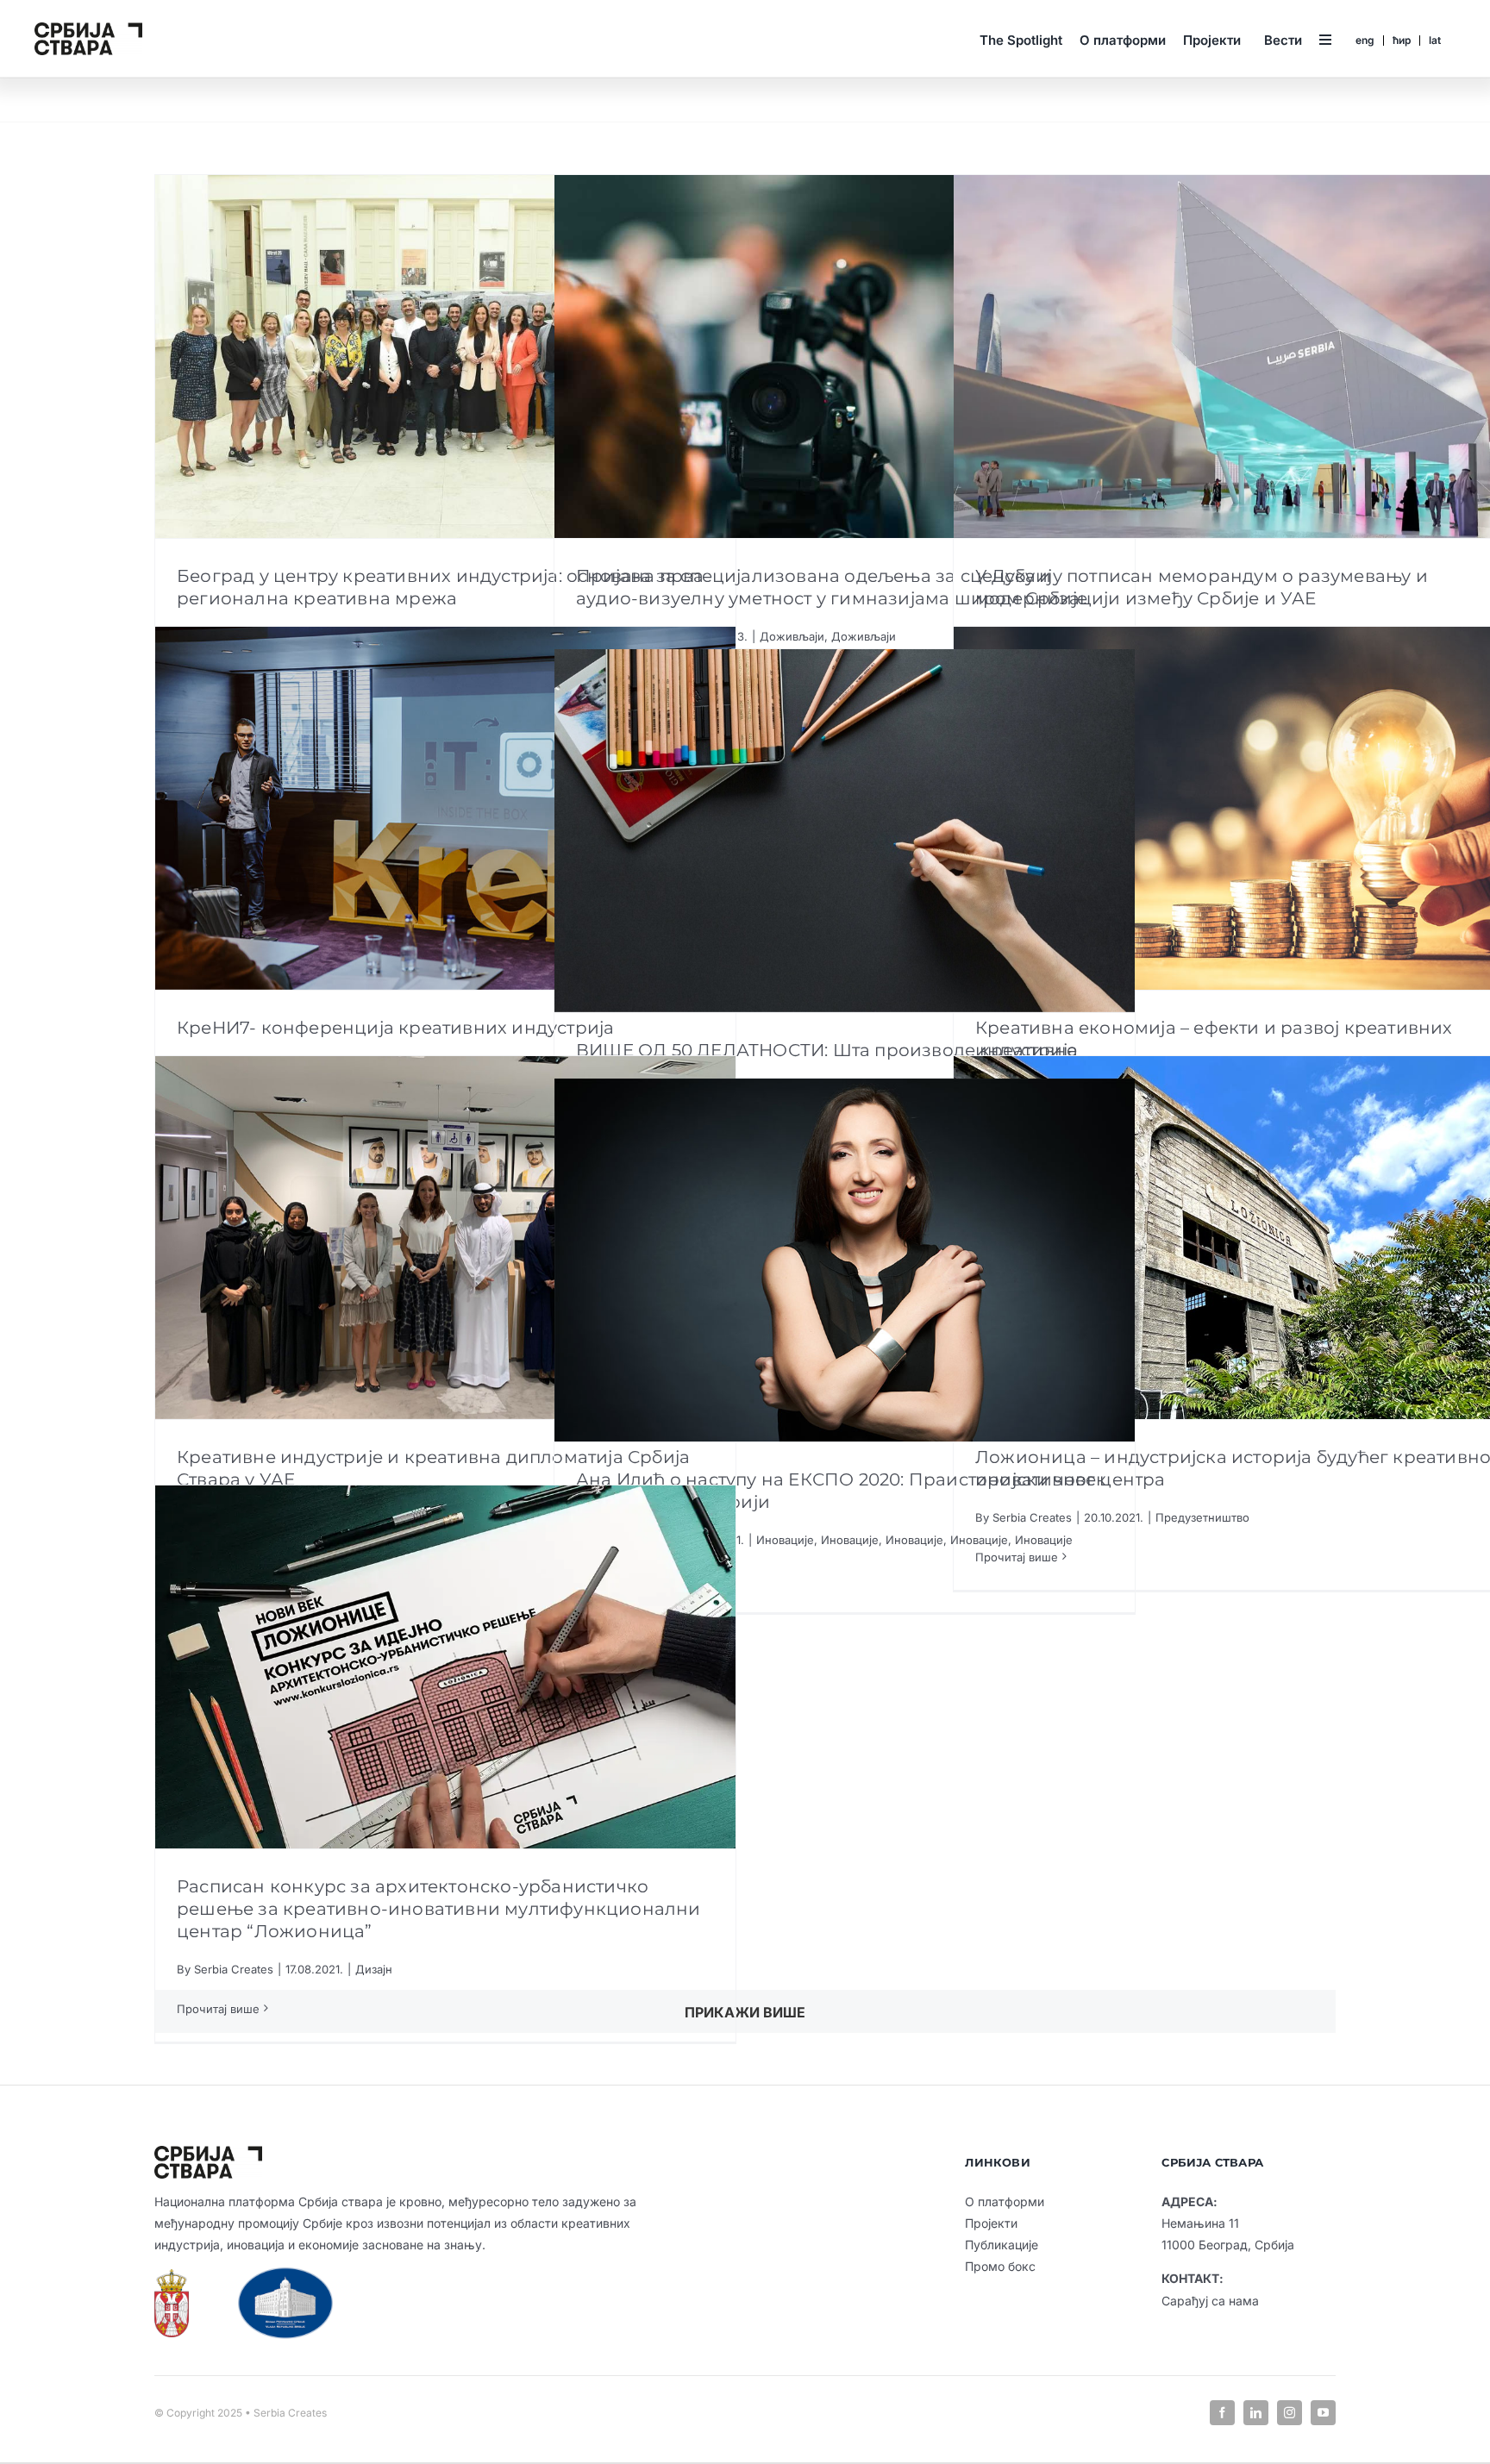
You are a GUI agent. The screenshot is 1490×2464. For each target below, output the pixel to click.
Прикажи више (745, 2012)
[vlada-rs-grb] (172, 2276)
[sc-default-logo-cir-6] (88, 29)
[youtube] (1323, 2413)
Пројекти (991, 2223)
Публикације (1002, 2245)
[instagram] (1290, 2413)
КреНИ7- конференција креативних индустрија (395, 1028)
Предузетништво (1202, 1517)
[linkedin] (1256, 2413)
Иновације (785, 1540)
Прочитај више (218, 2009)
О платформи (1005, 2201)
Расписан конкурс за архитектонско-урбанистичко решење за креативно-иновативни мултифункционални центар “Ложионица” (439, 1909)
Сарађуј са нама (1210, 2301)
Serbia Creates (234, 1969)
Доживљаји (792, 636)
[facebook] (1222, 2413)
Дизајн (374, 1969)
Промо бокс (1000, 2266)
